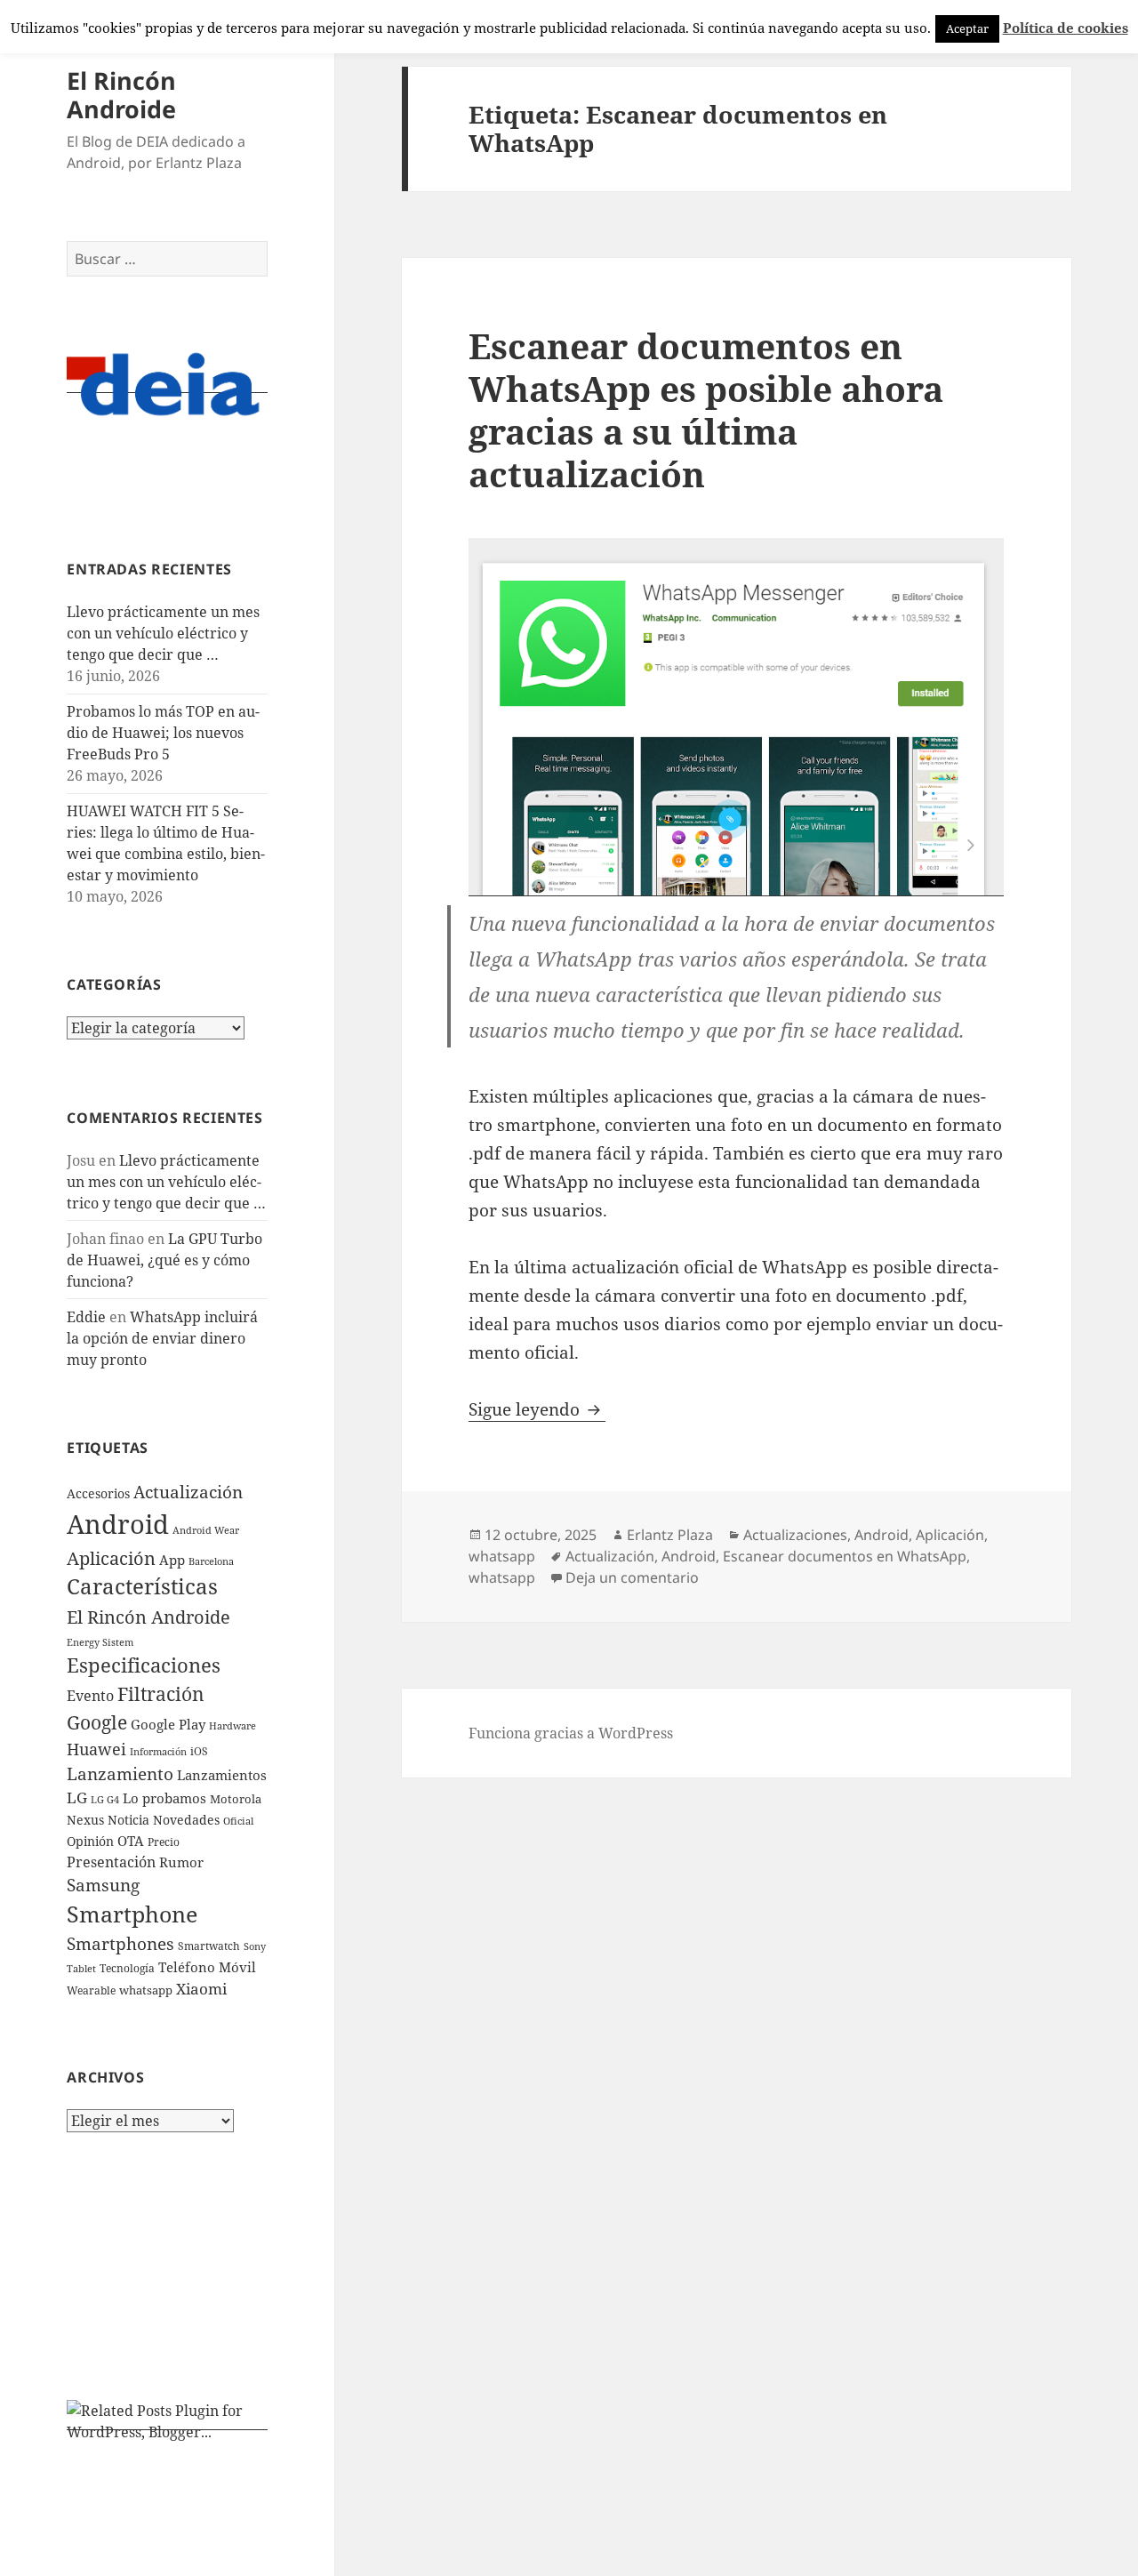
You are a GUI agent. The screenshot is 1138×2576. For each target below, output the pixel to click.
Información (158, 1752)
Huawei (96, 1749)
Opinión (90, 1841)
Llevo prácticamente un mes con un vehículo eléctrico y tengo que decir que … (163, 633)
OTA (131, 1841)
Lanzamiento (120, 1774)
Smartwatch (209, 1946)
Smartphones (120, 1944)
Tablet (81, 1968)
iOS (199, 1751)
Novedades (186, 1820)
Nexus (85, 1820)
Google (97, 1722)
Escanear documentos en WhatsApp (845, 1556)
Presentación (111, 1862)
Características (142, 1586)
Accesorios (98, 1493)
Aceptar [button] (967, 28)
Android (118, 1524)
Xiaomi (201, 1989)
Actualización (188, 1492)
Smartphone (132, 1914)
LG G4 (105, 1799)
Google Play (168, 1724)
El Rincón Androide (121, 95)
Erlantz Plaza (670, 1535)
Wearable (91, 1990)
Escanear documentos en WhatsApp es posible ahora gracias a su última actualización (706, 409)
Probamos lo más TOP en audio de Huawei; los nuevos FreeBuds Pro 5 (163, 733)
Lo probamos (164, 1798)
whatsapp (146, 1990)
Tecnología (127, 1968)
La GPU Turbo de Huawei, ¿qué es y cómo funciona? (164, 1260)
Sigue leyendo (537, 1409)
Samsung (103, 1885)
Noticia (128, 1820)
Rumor (181, 1862)
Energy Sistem (100, 1642)
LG (77, 1798)
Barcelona (211, 1561)
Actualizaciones (795, 1535)
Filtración (161, 1693)
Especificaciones (144, 1665)
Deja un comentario (632, 1577)
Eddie (86, 1317)
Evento (90, 1696)
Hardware (232, 1726)
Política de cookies (1066, 28)
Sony (255, 1946)
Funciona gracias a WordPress (571, 1733)
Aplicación (111, 1558)
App (172, 1560)
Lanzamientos (222, 1775)
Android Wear (206, 1530)
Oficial (238, 1821)
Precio (164, 1842)
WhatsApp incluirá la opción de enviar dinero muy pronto (162, 1338)
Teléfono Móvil (207, 1967)
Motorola (236, 1799)
